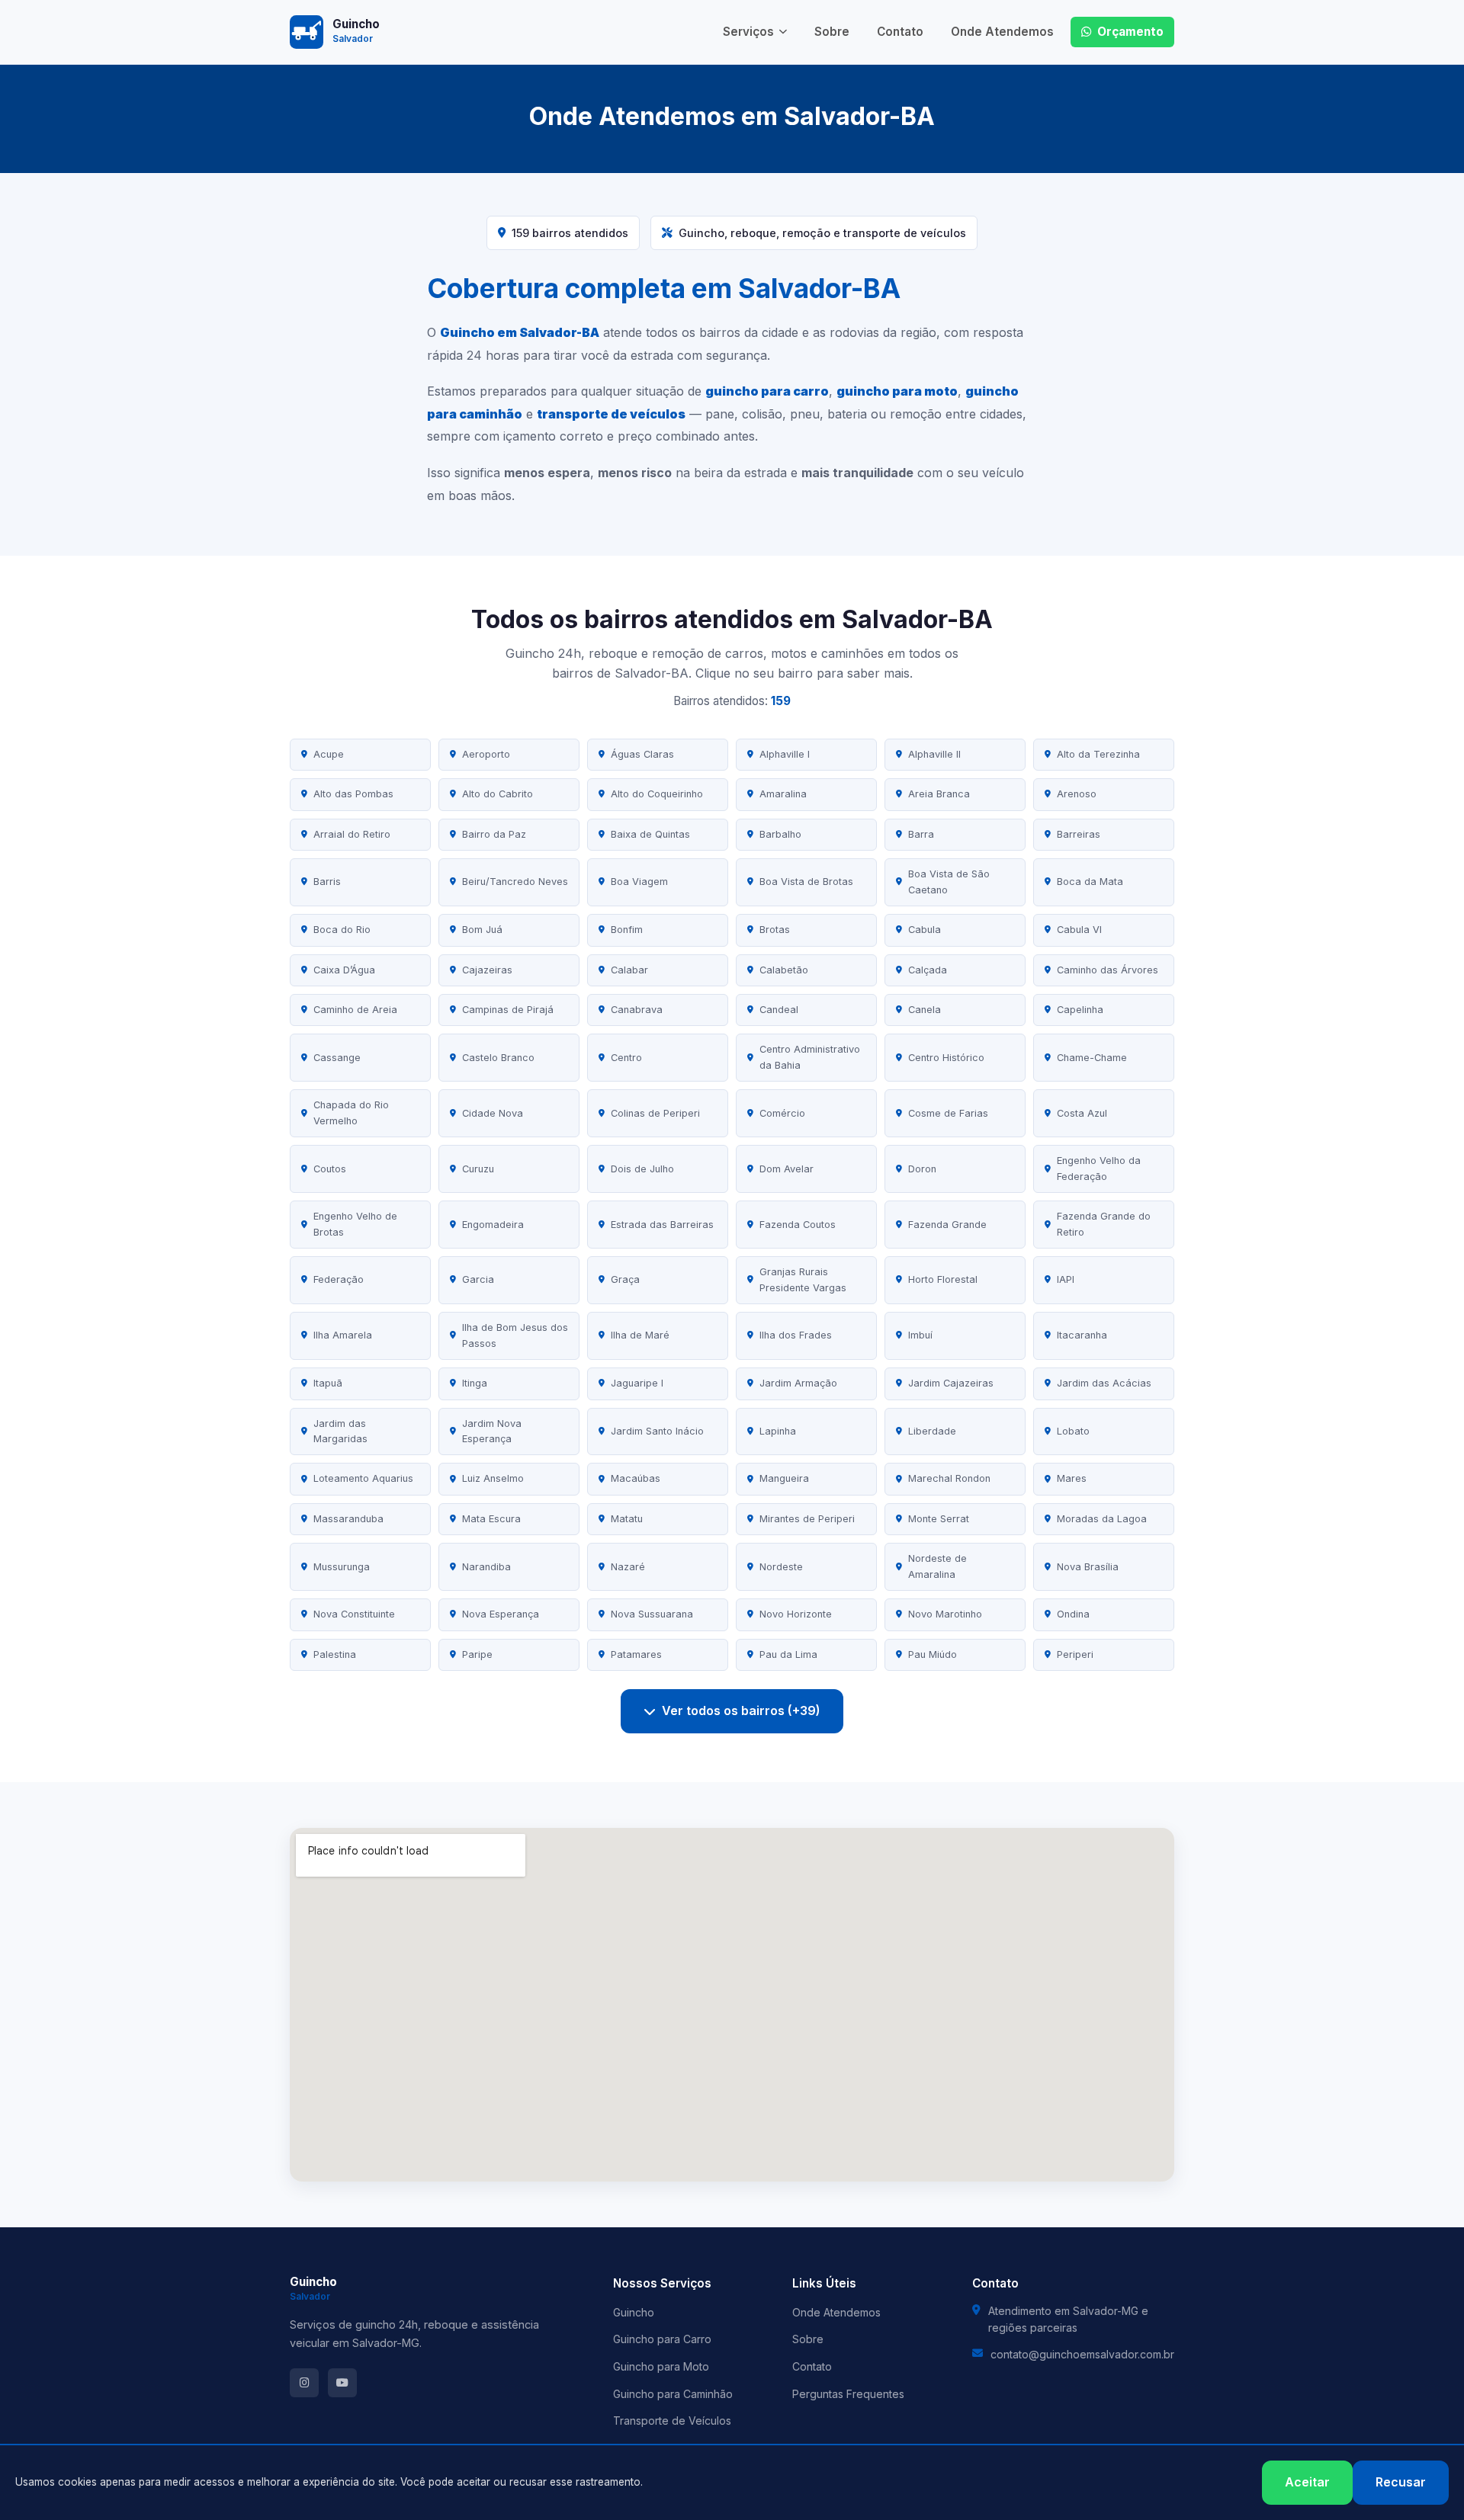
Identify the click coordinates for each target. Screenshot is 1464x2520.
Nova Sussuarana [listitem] (652, 1614)
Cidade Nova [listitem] (493, 1113)
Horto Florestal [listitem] (943, 1279)
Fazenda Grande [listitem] (947, 1225)
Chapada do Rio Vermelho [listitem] (351, 1113)
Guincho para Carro (662, 2339)
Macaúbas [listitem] (636, 1478)
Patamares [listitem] (636, 1654)
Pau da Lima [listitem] (788, 1654)
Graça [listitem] (625, 1279)
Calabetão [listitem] (784, 970)
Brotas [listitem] (775, 930)
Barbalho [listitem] (780, 834)
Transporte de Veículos (672, 2421)
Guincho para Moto (661, 2366)
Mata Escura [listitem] (491, 1519)
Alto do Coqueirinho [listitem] (657, 794)
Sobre (832, 32)
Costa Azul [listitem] (1082, 1113)
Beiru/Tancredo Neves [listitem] (515, 882)
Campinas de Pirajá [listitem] (508, 1010)
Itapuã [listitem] (328, 1383)
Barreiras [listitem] (1079, 834)
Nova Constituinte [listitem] (354, 1614)
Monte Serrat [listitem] (939, 1519)
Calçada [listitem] (928, 970)
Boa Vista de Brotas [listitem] (806, 882)
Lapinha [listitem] (778, 1431)
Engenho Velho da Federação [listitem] (1099, 1168)
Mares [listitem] (1072, 1478)
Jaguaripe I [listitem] (637, 1383)
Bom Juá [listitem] (482, 930)
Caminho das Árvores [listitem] (1108, 970)
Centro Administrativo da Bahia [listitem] (810, 1057)
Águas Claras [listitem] (642, 754)
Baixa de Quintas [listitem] (650, 834)
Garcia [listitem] (478, 1279)
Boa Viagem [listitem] (639, 882)
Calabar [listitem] (629, 970)
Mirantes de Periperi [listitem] (807, 1519)
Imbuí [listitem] (920, 1335)
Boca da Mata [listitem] (1090, 882)
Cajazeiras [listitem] (487, 970)
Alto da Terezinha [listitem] (1098, 754)
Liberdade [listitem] (932, 1431)
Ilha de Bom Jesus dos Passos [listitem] (515, 1335)
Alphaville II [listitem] (934, 754)
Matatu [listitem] (627, 1519)
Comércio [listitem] (782, 1113)
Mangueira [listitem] (784, 1478)
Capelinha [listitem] (1080, 1010)
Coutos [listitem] (330, 1169)
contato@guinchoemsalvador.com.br (1082, 2354)
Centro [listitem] (626, 1058)
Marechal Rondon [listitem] (949, 1478)
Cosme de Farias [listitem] (948, 1113)
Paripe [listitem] (477, 1654)
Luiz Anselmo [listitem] (493, 1478)
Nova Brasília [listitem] (1088, 1567)
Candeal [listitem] (779, 1010)
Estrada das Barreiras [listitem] (662, 1225)
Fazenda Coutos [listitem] (798, 1225)
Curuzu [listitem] (478, 1169)
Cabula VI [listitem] (1079, 930)
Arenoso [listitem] (1077, 794)
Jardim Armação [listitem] (798, 1383)
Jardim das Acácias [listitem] (1104, 1383)
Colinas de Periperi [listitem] (655, 1113)
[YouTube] (342, 2383)
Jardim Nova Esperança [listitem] (492, 1431)
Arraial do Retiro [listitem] (352, 834)
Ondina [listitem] (1073, 1614)
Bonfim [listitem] (627, 930)
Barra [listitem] (921, 834)
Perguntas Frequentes (848, 2394)
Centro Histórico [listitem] (946, 1058)
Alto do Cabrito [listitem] (498, 794)
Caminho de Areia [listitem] (355, 1010)
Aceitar (1307, 2482)
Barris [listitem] (327, 882)
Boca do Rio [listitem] (342, 930)
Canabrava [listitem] (637, 1010)
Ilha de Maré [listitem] (640, 1335)
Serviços (748, 32)
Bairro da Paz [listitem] (494, 834)
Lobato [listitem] (1073, 1431)
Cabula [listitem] (925, 930)
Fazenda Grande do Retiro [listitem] (1104, 1224)
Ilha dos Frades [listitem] (796, 1335)
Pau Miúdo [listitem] (933, 1654)
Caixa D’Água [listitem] (344, 970)
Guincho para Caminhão (673, 2394)
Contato (900, 32)
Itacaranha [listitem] (1082, 1335)
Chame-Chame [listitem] (1092, 1058)
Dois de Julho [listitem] (642, 1169)
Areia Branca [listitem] (939, 794)
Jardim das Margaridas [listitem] (340, 1431)
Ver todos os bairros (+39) (741, 1710)
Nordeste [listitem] (781, 1567)
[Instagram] (304, 2383)
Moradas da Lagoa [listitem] (1102, 1519)
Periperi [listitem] (1075, 1654)
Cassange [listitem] (337, 1058)
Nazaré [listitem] (628, 1567)
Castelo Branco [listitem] (498, 1058)
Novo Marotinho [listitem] (945, 1614)
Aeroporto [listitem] (486, 754)
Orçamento (1130, 32)
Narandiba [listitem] (486, 1567)
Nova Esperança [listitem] (501, 1614)
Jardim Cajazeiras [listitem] (951, 1383)
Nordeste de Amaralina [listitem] (937, 1566)
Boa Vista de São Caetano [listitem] (949, 882)
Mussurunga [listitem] (342, 1567)
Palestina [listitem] (335, 1654)
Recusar (1401, 2482)
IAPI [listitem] (1066, 1279)
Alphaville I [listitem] (785, 754)
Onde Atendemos (1002, 32)
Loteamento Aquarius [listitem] (363, 1478)
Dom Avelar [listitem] (787, 1169)
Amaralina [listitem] (783, 794)
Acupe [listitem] (329, 754)
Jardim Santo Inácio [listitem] (657, 1431)
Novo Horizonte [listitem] (796, 1614)
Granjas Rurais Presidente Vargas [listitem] (803, 1279)
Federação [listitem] (339, 1279)
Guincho (634, 2312)
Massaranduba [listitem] (348, 1519)
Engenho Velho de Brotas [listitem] (355, 1224)
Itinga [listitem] (475, 1383)
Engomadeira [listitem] (493, 1225)
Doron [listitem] (922, 1169)
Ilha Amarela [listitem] (343, 1335)
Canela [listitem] (925, 1010)
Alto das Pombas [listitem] (353, 794)
